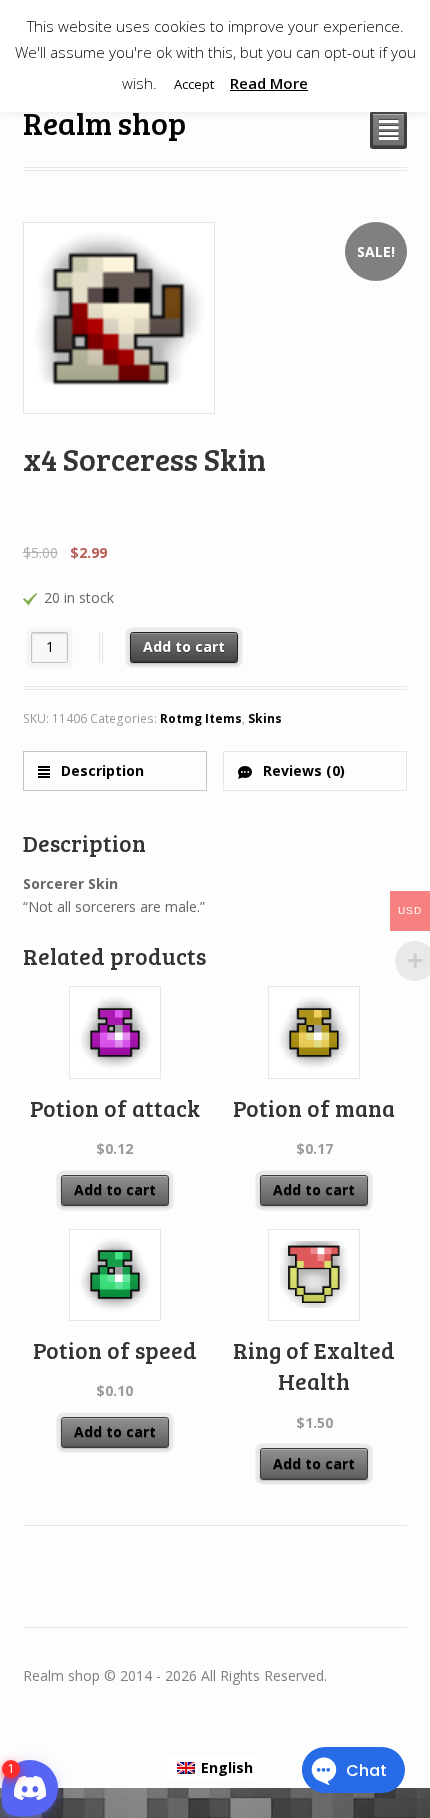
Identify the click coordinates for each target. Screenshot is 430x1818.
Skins (265, 718)
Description (100, 770)
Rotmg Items (201, 718)
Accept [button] (194, 84)
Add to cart (184, 646)
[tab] (115, 770)
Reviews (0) (302, 770)
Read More (269, 83)
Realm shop (104, 122)
